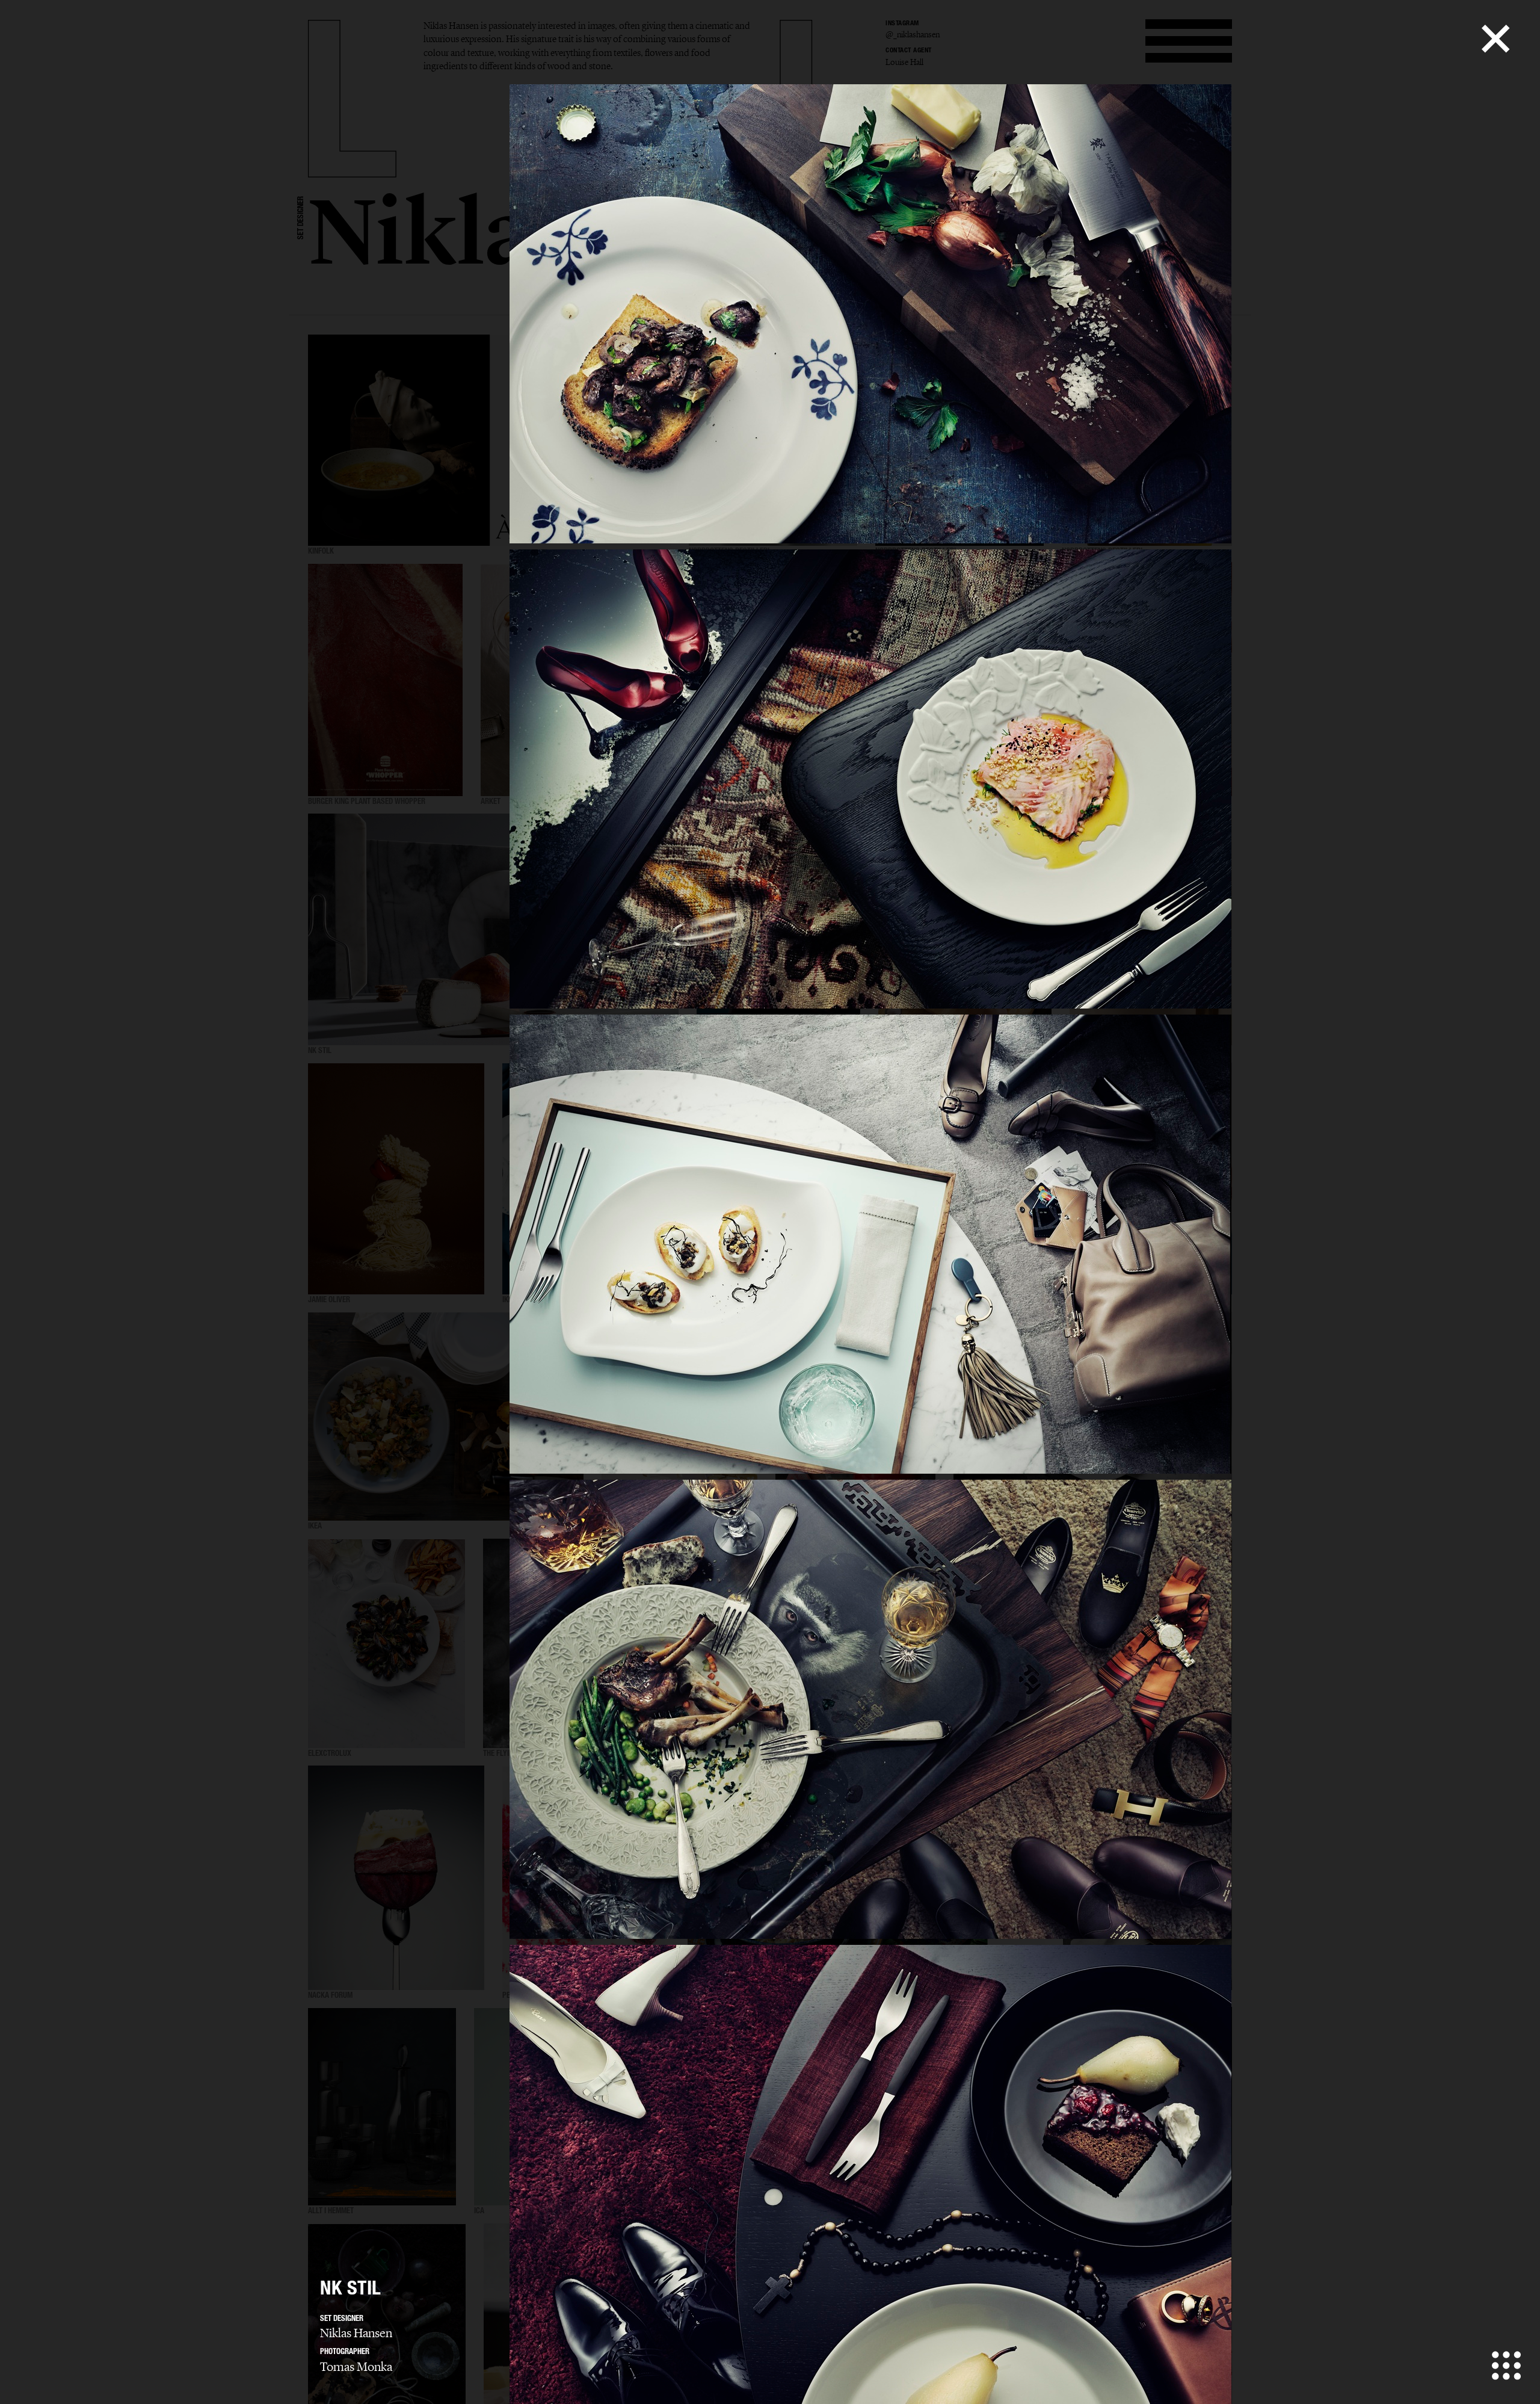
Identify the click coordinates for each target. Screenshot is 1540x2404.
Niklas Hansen (356, 2333)
